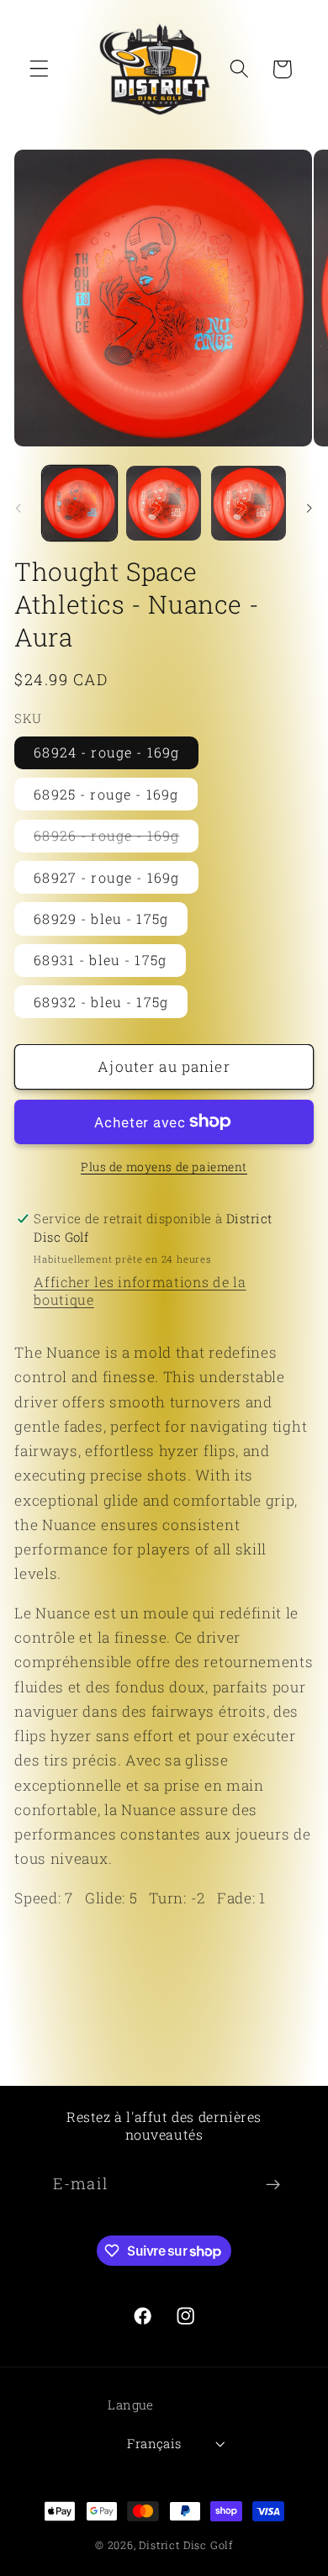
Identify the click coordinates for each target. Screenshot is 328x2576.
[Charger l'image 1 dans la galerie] (79, 503)
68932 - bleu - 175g (101, 1002)
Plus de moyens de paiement (164, 1167)
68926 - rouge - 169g (116, 839)
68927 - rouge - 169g (106, 877)
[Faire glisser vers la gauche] (19, 508)
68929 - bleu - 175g (101, 918)
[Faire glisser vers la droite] (309, 508)
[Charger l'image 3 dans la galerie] (249, 503)
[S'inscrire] (273, 2185)
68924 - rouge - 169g (106, 752)
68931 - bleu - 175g (100, 960)
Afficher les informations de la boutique (140, 1291)
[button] (39, 69)
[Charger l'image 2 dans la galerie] (164, 503)
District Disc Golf (186, 2545)
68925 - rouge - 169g (106, 794)
